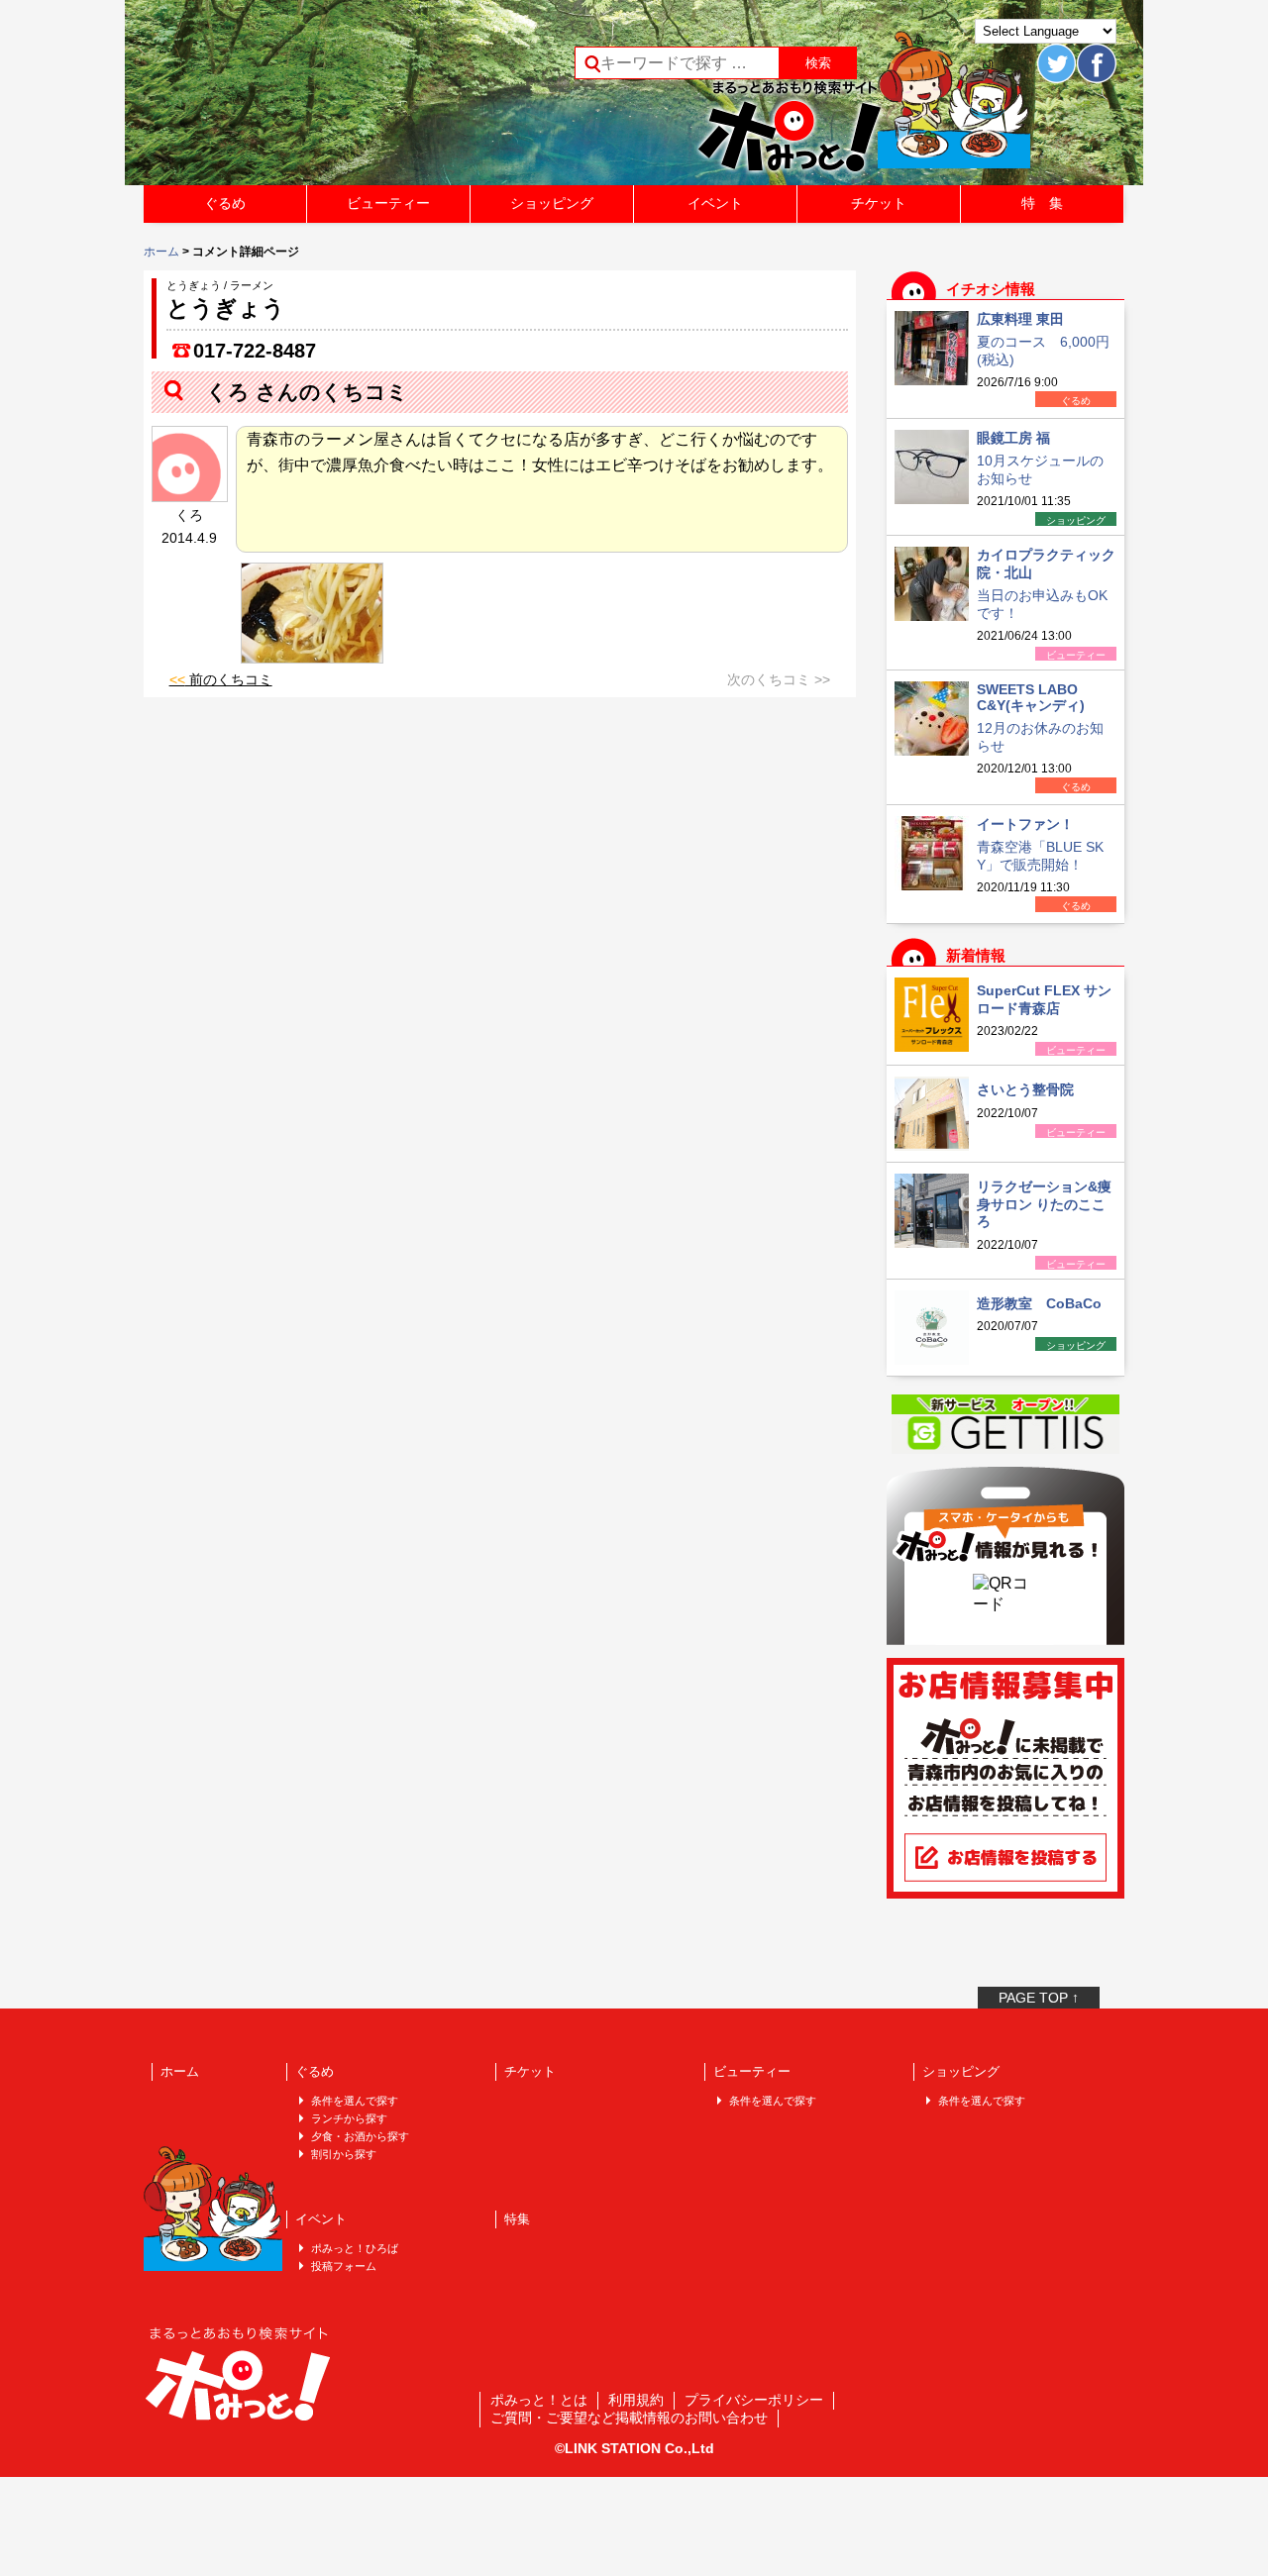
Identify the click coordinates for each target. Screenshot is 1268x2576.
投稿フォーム (344, 2266)
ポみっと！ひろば (355, 2248)
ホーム (161, 252)
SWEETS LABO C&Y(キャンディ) (1031, 697)
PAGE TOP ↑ (1039, 1998)
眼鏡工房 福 (1013, 438)
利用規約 (636, 2400)
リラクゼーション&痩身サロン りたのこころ (1044, 1204)
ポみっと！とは (539, 2400)
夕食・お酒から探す (360, 2136)
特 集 (1042, 203)
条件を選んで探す (355, 2101)
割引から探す (344, 2154)
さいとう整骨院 (1025, 1089)
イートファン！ (1025, 824)
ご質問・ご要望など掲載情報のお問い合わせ (629, 2418)
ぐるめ (225, 203)
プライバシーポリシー (754, 2400)
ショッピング (552, 203)
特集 (517, 2219)
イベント (715, 203)
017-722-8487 (255, 351)
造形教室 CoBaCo (1039, 1303)
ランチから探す (349, 2118)
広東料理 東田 (1020, 319)
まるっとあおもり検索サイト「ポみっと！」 (291, 99)
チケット (879, 203)
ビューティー (388, 203)
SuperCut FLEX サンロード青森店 (1044, 999)
